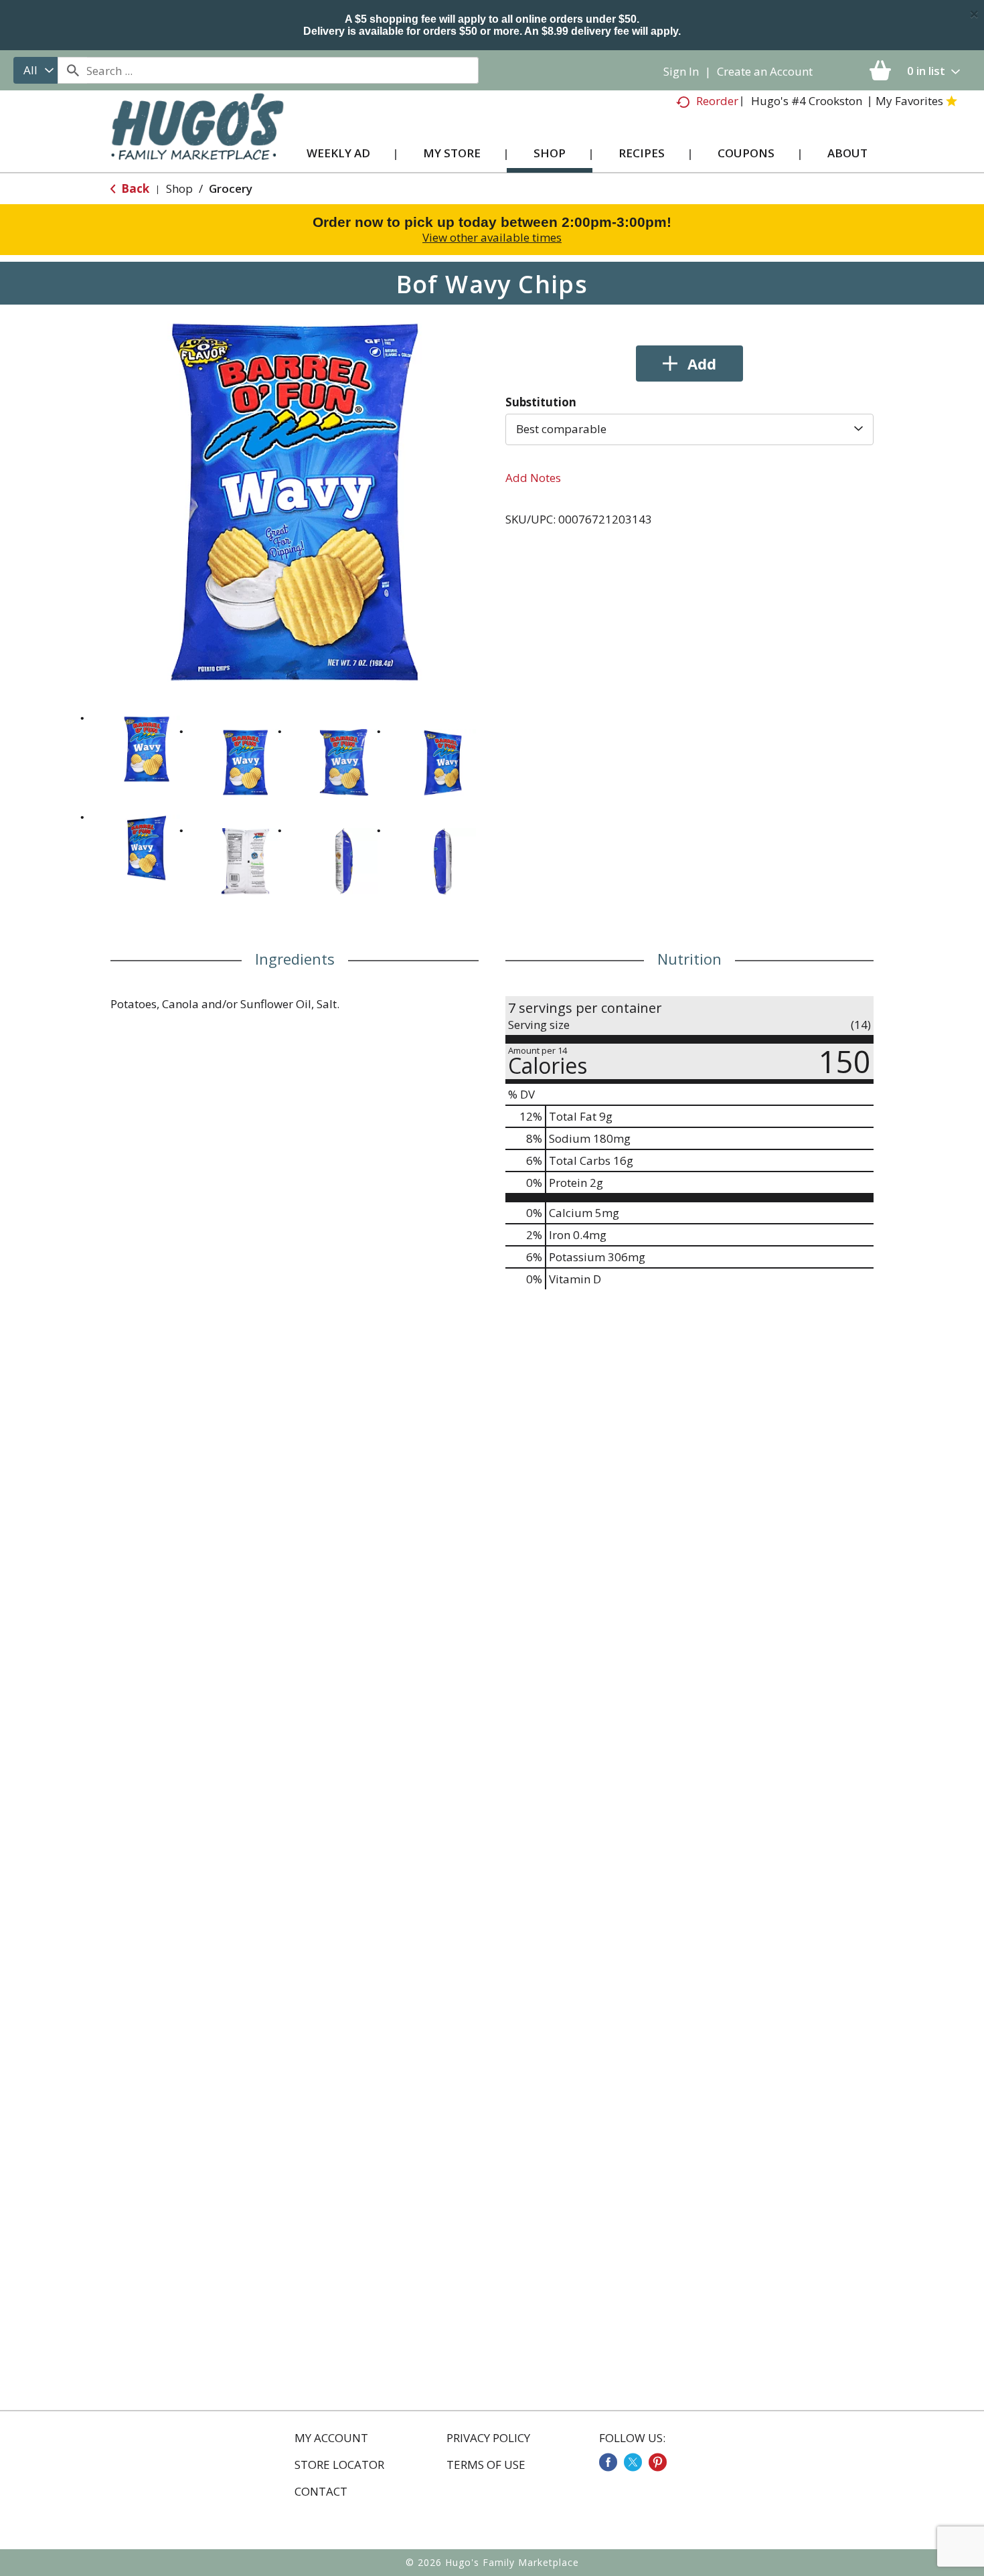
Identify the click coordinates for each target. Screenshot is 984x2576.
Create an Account (765, 71)
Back (134, 188)
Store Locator (339, 2465)
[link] (608, 2462)
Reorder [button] (717, 101)
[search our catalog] (72, 70)
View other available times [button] (492, 237)
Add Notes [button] (533, 478)
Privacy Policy (488, 2438)
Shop (179, 188)
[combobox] (35, 70)
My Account (331, 2438)
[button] (147, 749)
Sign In (681, 71)
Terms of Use (486, 2465)
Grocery (231, 188)
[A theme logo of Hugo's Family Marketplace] (197, 140)
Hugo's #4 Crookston (807, 101)
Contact (321, 2492)
